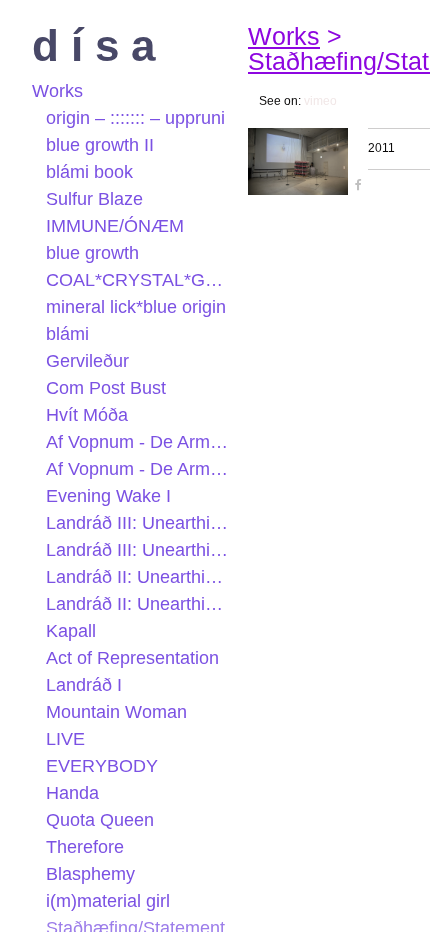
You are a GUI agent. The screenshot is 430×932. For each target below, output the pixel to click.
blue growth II (100, 145)
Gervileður (87, 361)
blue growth (92, 253)
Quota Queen (100, 820)
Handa (72, 793)
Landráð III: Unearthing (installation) (139, 523)
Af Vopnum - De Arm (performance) (139, 469)
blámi (67, 334)
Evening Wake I (108, 496)
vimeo (320, 101)
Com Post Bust (106, 388)
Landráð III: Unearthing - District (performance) (139, 550)
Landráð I (84, 685)
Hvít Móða (87, 415)
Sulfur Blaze (94, 199)
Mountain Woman (116, 712)
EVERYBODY (102, 766)
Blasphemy (90, 874)
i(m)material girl (108, 901)
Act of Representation (132, 658)
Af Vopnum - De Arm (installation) (139, 442)
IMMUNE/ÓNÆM (115, 226)
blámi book (89, 172)
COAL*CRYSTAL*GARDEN (139, 280)
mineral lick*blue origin (136, 307)
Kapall (71, 631)
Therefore (85, 847)
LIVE (65, 739)
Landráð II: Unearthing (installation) (139, 604)
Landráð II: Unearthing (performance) (139, 577)
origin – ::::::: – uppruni (135, 118)
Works (57, 91)
